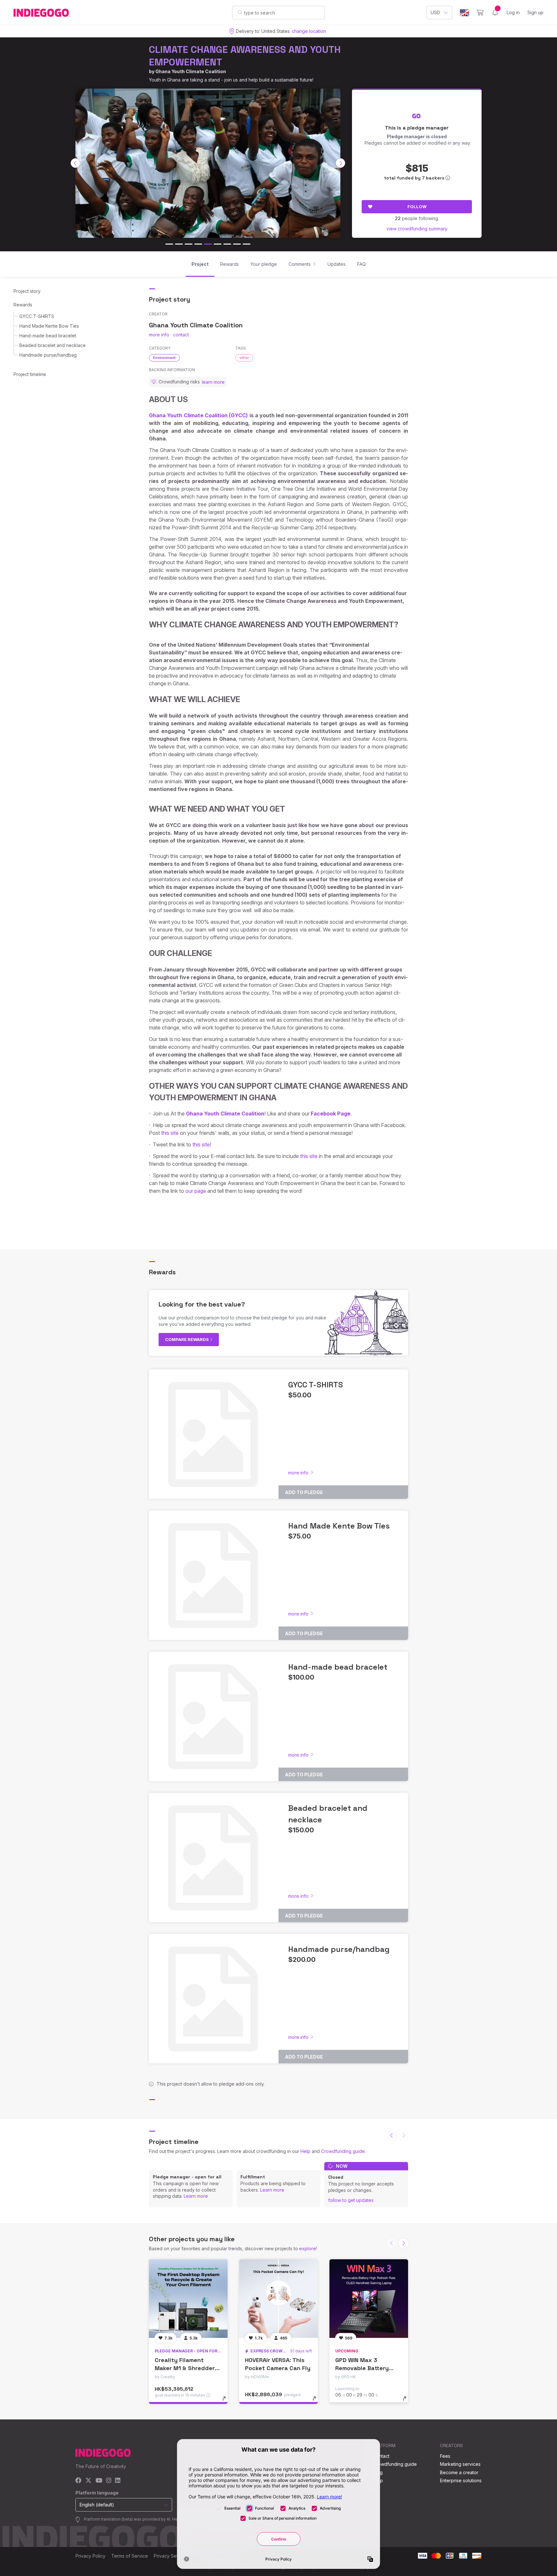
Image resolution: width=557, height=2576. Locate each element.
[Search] (240, 12)
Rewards (23, 305)
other (244, 358)
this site (170, 1133)
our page (196, 1191)
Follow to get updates (351, 2200)
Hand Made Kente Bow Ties (49, 326)
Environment (164, 358)
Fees (445, 2456)
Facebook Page (331, 1114)
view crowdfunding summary (417, 229)
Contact (381, 2456)
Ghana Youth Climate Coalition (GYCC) (198, 415)
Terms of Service (130, 2556)
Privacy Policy (90, 2556)
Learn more (196, 2196)
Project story (27, 291)
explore (308, 2248)
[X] (88, 2481)
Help (305, 2151)
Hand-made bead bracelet (48, 336)
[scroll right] (340, 163)
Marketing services (460, 2464)
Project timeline (30, 374)
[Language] (464, 13)
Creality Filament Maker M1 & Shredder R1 (185, 2368)
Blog (378, 2472)
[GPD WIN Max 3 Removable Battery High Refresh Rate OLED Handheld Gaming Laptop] (369, 2299)
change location (309, 31)
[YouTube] (99, 2481)
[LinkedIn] (118, 2481)
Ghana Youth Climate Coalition (191, 71)
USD (435, 12)
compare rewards (187, 1339)
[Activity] (495, 13)
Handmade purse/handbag (48, 355)
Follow (417, 207)
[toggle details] (227, 2402)
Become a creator (459, 2472)
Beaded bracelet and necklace (53, 345)
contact (181, 335)
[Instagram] (109, 2481)
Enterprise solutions (461, 2480)
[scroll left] (75, 163)
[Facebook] (78, 2481)
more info (159, 335)
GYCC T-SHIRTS (37, 316)
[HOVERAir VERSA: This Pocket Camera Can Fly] (278, 2299)
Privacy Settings (171, 2556)
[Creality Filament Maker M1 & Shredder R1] (188, 2299)
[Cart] (480, 13)
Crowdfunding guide (343, 2151)
